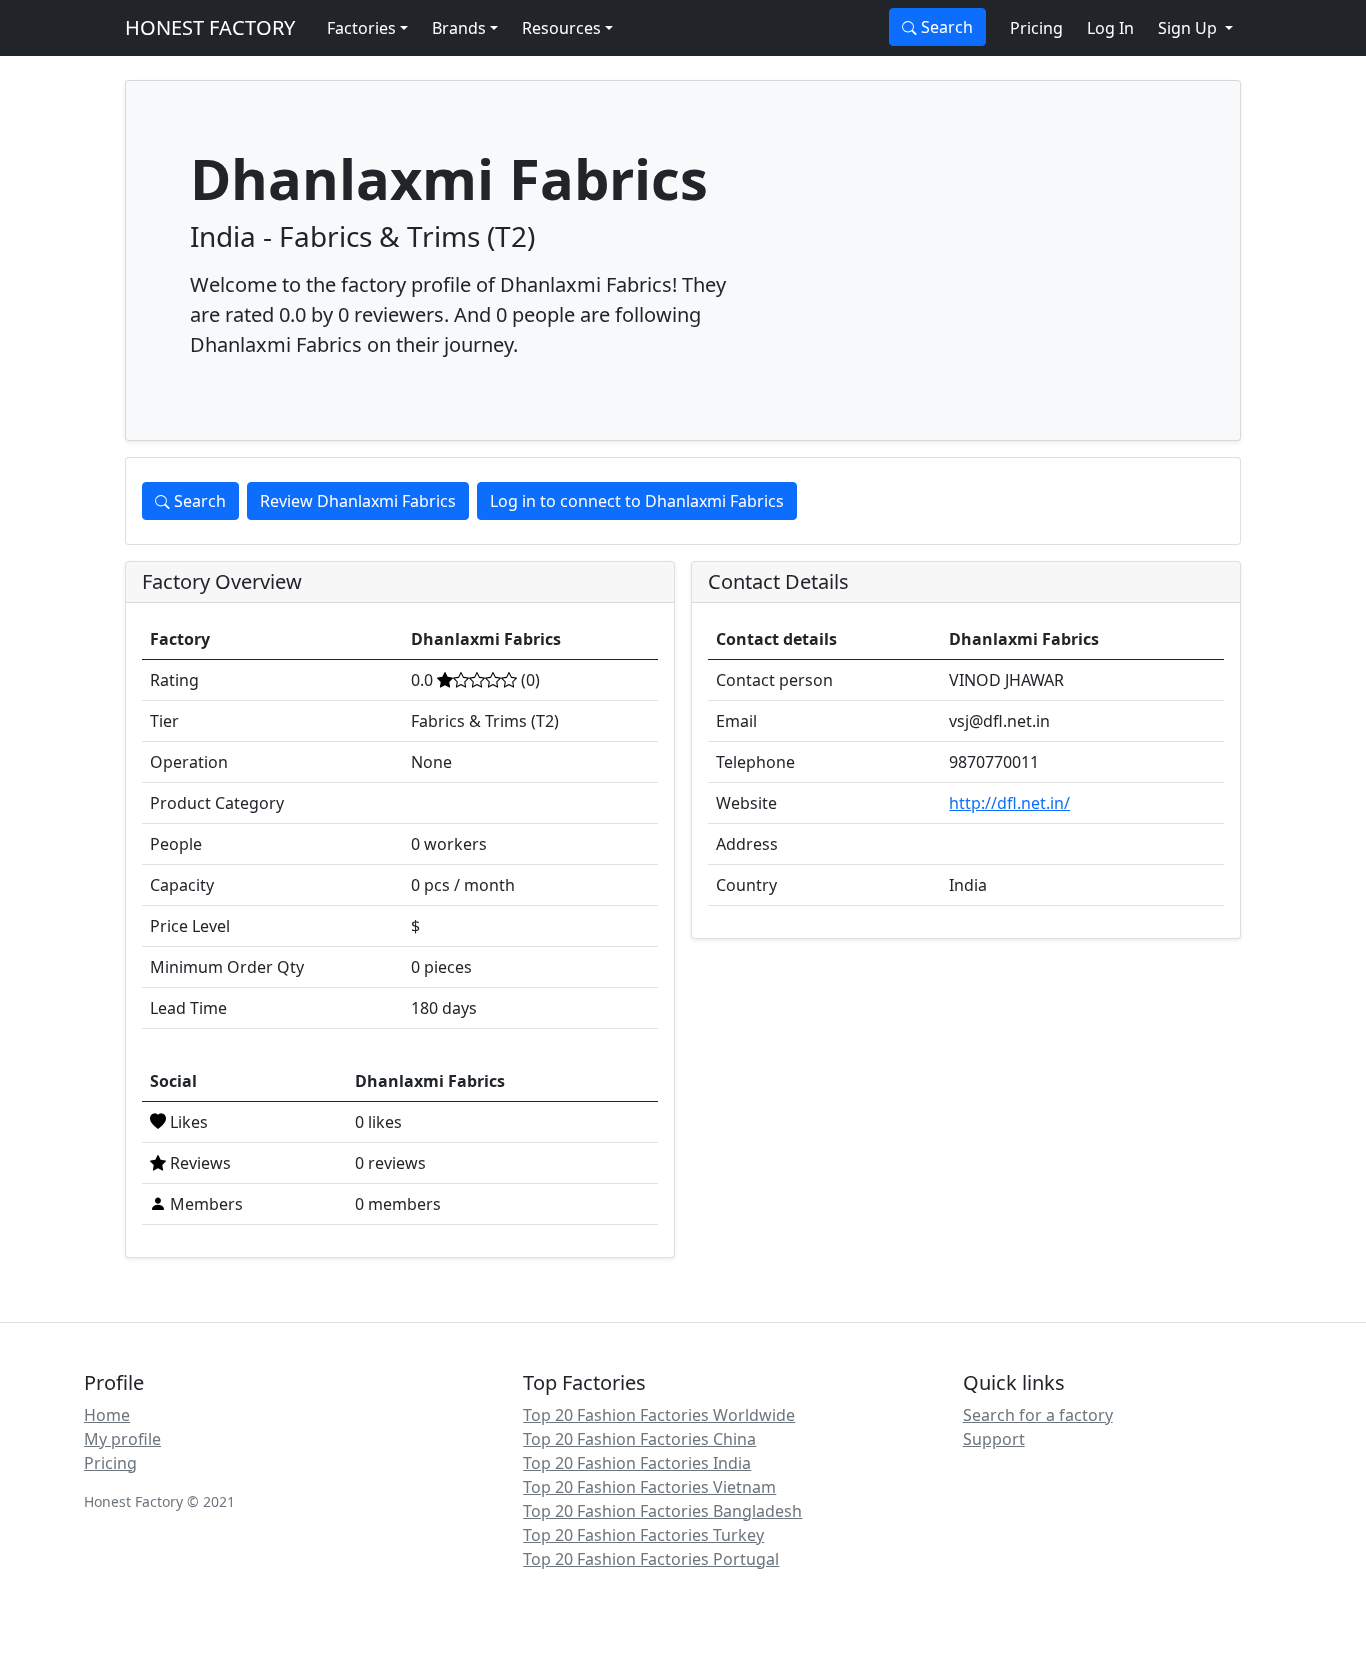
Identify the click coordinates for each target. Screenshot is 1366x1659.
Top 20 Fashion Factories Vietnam (649, 1487)
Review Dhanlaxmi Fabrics (358, 501)
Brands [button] (459, 28)
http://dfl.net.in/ (1009, 803)
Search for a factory (1038, 1415)
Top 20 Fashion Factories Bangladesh (662, 1511)
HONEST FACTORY (210, 27)
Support (994, 1439)
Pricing (1036, 28)
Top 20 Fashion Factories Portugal (651, 1559)
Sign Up (1189, 28)
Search (945, 27)
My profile (122, 1439)
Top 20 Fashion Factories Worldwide (659, 1415)
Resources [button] (561, 28)
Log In (1110, 28)
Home (107, 1415)
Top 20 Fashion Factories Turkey (643, 1535)
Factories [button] (361, 28)
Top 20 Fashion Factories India (637, 1463)
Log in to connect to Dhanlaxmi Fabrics (637, 501)
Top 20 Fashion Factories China (639, 1439)
